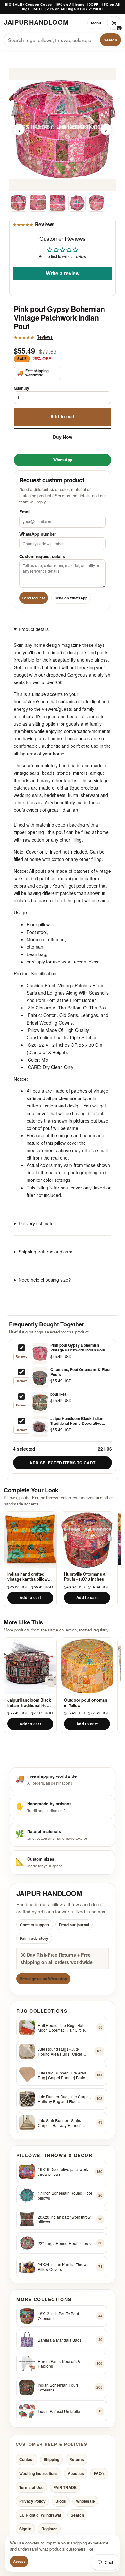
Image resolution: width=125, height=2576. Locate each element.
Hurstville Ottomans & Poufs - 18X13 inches (85, 1577)
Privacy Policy (32, 2501)
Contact (26, 2460)
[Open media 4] (77, 203)
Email (25, 512)
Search (110, 40)
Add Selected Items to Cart (63, 1463)
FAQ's (99, 2473)
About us (76, 2473)
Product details (34, 629)
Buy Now (63, 437)
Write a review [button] (63, 273)
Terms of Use (31, 2487)
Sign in (25, 2529)
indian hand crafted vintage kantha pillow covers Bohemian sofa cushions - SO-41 (29, 1577)
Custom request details (42, 556)
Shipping (51, 2460)
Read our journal (74, 1925)
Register (49, 2529)
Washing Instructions (38, 2473)
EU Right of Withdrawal (40, 2515)
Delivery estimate (36, 1223)
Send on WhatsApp (71, 598)
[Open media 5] (96, 203)
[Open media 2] (38, 203)
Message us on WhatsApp (43, 1979)
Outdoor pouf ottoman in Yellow (86, 1703)
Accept (19, 2561)
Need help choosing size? (45, 1280)
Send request (34, 598)
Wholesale (85, 2501)
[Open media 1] (18, 203)
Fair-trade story (34, 1938)
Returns (77, 2460)
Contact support (35, 1925)
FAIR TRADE (65, 2487)
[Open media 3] (57, 203)
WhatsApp (63, 459)
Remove (21, 1356)
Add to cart (63, 416)
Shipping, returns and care (46, 1252)
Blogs (61, 2501)
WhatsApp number (38, 534)
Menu (96, 23)
